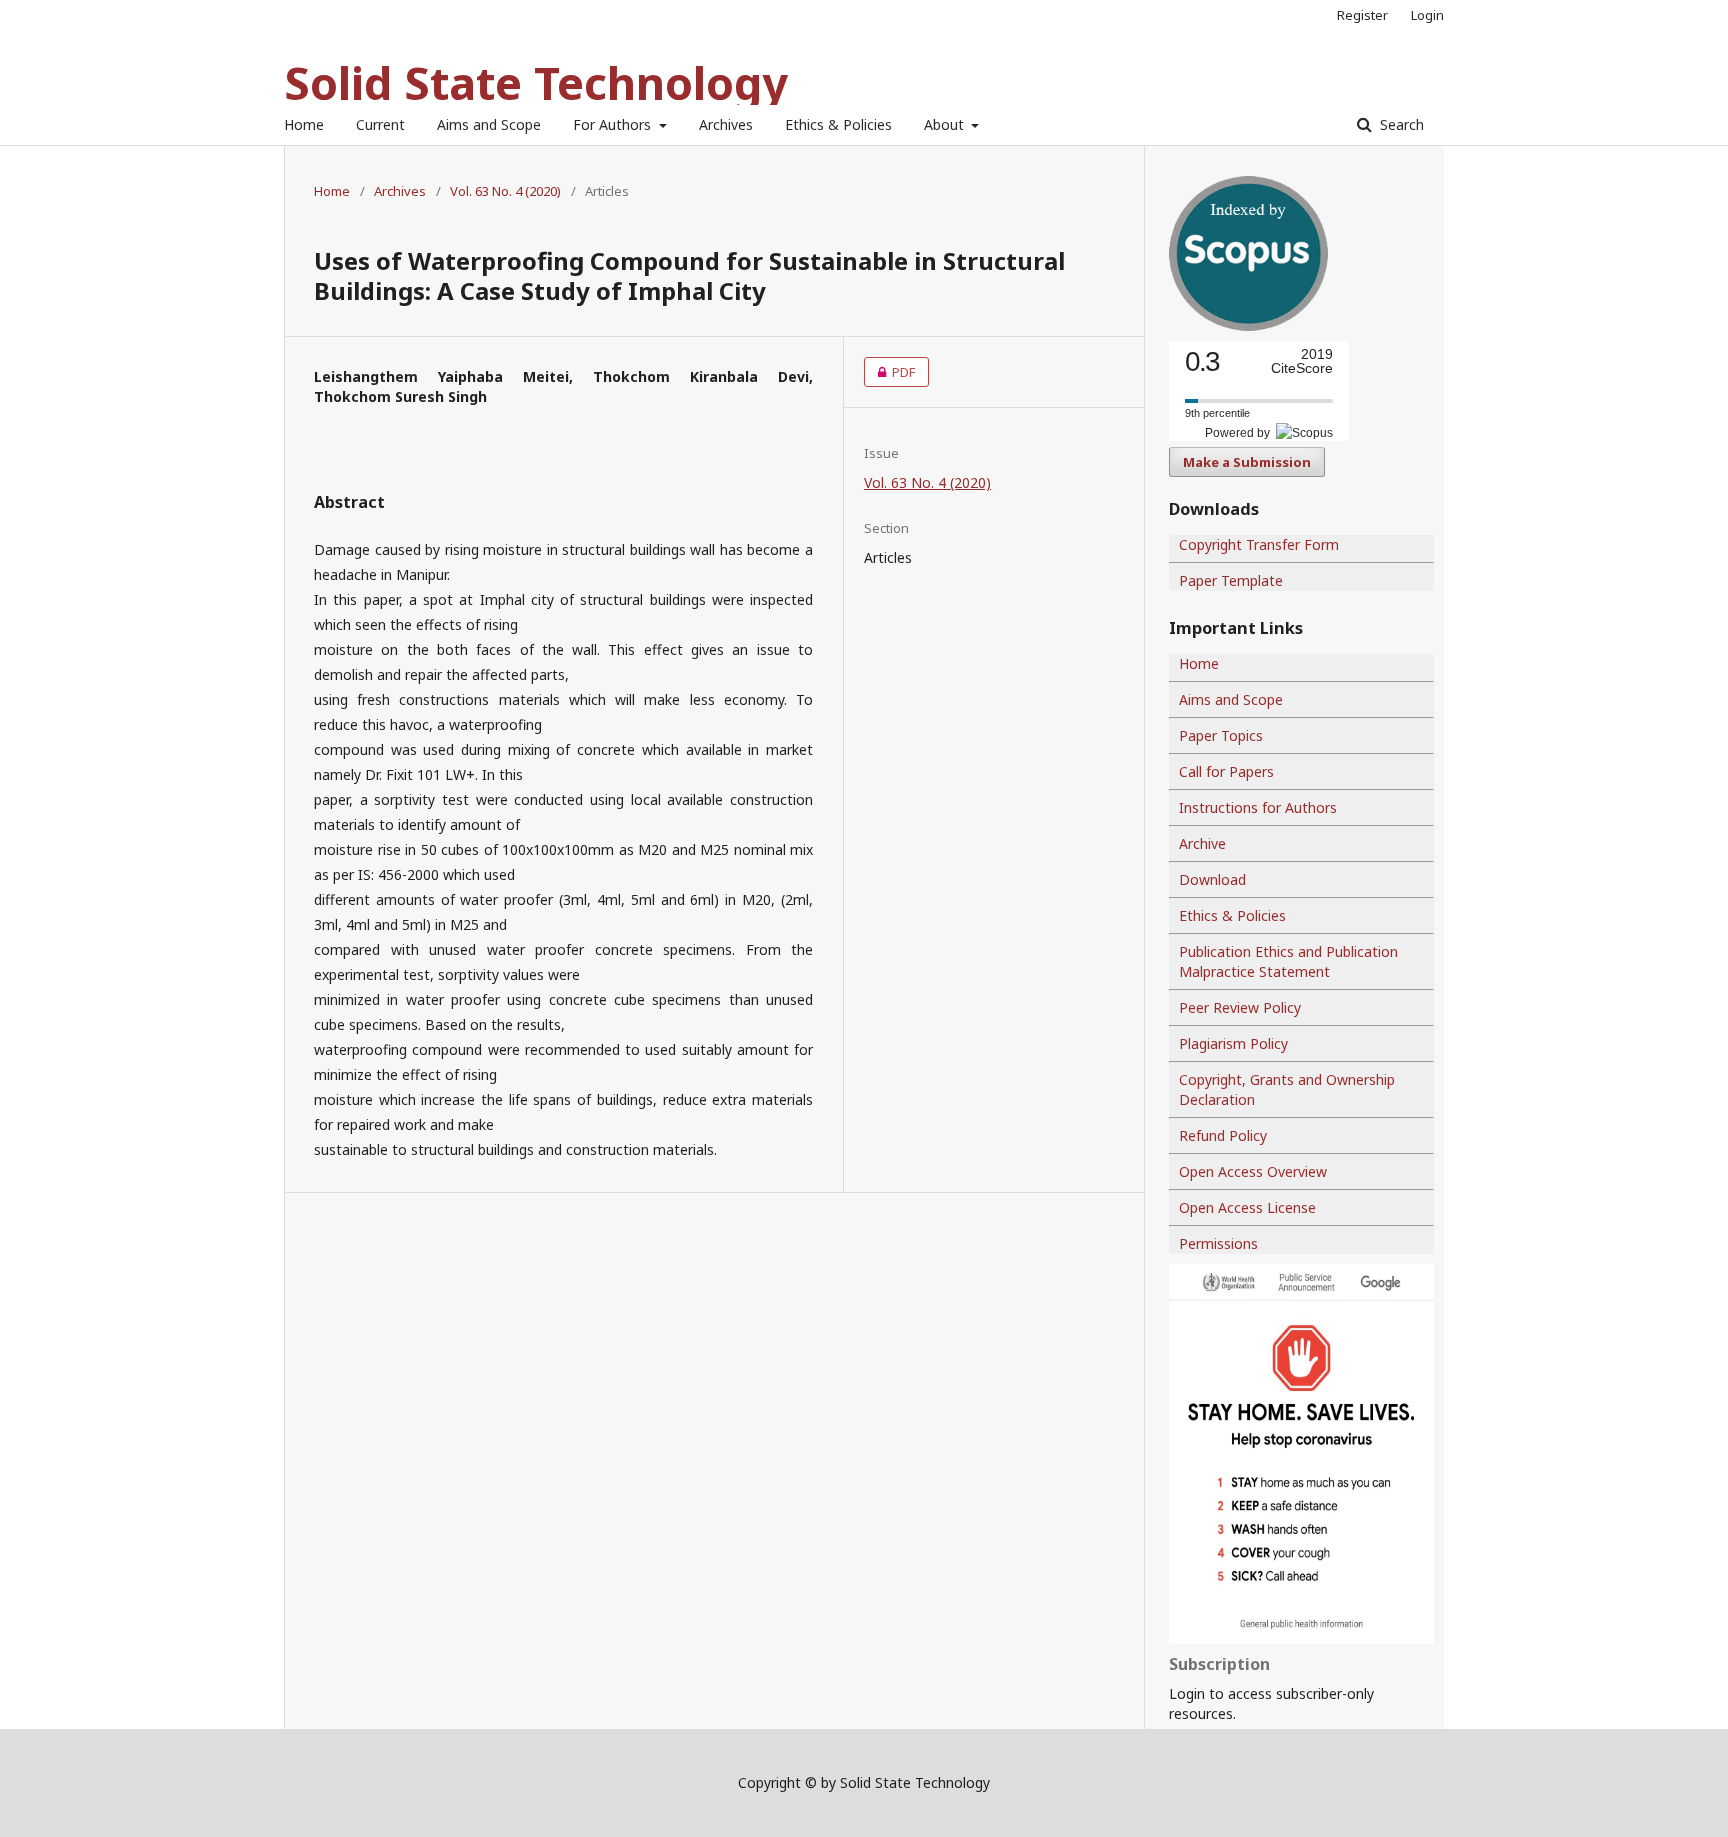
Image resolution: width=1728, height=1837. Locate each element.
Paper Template (1231, 580)
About (946, 124)
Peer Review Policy (1240, 1007)
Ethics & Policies (838, 124)
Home (304, 124)
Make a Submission (1247, 462)
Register (1362, 15)
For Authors (614, 124)
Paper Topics (1221, 735)
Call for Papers (1226, 771)
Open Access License (1247, 1207)
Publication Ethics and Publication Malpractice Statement (1288, 961)
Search (1400, 124)
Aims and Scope (489, 124)
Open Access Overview (1253, 1171)
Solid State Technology (536, 82)
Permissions (1218, 1243)
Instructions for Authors (1258, 807)
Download (1212, 879)
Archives (726, 124)
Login (1427, 15)
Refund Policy (1223, 1135)
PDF (889, 372)
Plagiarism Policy (1233, 1043)
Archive (1202, 843)
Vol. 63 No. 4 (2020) (505, 191)
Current (380, 124)
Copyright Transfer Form (1259, 544)
